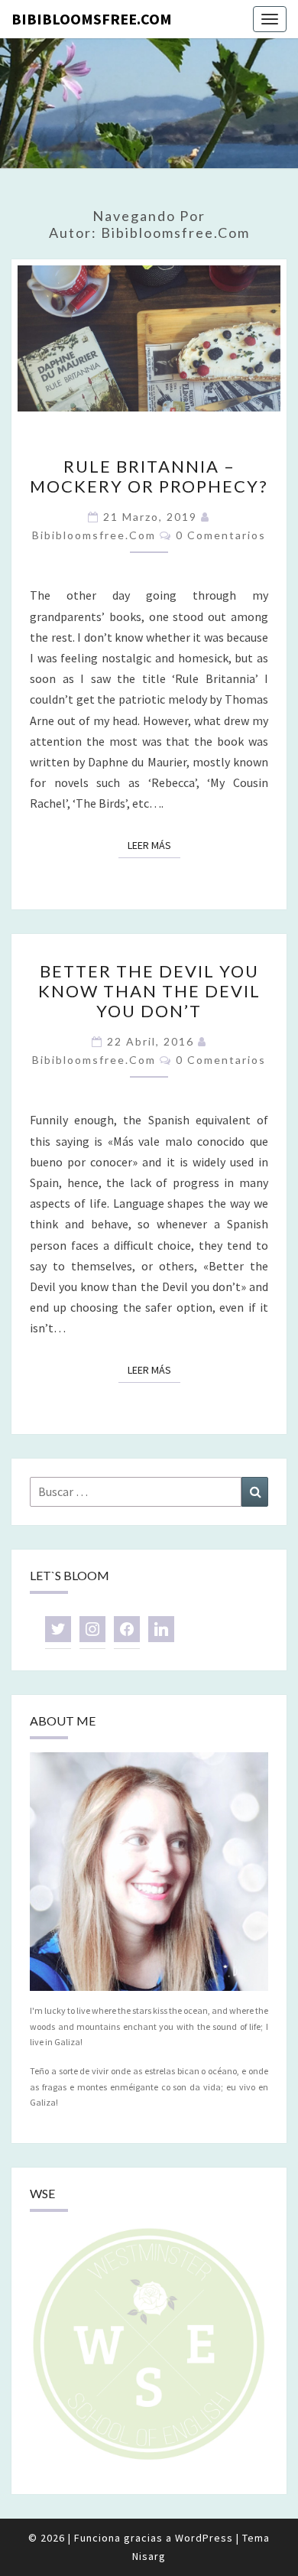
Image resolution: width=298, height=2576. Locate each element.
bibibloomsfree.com (92, 19)
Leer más (154, 845)
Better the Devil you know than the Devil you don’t (149, 991)
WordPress (204, 2538)
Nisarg (149, 2556)
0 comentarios (221, 535)
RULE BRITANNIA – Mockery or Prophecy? (149, 476)
